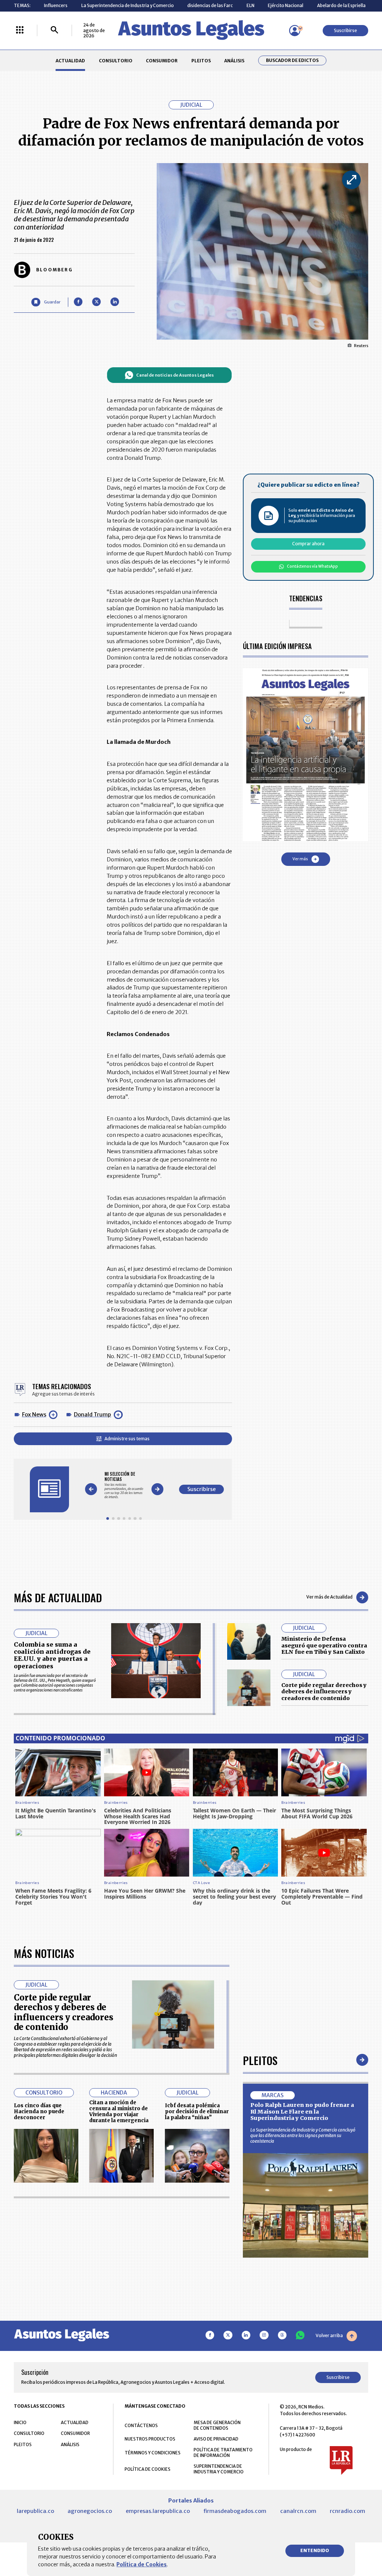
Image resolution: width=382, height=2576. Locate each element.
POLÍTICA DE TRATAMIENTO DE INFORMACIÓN (223, 2452)
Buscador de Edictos (292, 60)
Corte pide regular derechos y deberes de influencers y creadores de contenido (324, 1692)
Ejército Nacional (286, 5)
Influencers (56, 5)
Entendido (315, 2550)
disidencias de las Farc (210, 5)
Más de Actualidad (58, 1597)
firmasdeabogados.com (235, 2511)
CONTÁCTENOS (141, 2425)
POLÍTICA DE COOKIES (148, 2469)
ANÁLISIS (234, 61)
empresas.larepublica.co (158, 2511)
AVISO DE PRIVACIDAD (216, 2439)
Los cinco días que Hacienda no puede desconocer (39, 2112)
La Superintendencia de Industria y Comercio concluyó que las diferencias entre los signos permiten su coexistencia (303, 2135)
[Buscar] (54, 30)
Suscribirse (345, 30)
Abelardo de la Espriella (341, 5)
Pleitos (260, 2060)
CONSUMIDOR (162, 61)
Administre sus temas (127, 1439)
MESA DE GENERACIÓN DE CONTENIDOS (217, 2425)
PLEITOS (201, 61)
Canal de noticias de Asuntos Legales (175, 375)
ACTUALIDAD (70, 61)
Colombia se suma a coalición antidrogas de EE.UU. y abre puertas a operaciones (52, 1655)
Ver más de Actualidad (329, 1597)
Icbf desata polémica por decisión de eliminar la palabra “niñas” (197, 2112)
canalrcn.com (298, 2511)
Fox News (34, 1415)
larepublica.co (35, 2511)
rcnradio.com (347, 2511)
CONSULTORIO (116, 61)
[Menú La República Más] (20, 30)
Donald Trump (93, 1415)
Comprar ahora (308, 544)
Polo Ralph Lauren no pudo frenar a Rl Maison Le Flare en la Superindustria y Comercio (302, 2112)
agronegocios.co (90, 2511)
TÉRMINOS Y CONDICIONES (153, 2453)
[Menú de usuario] (295, 31)
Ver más (300, 859)
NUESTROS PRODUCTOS (150, 2439)
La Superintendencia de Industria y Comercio (128, 5)
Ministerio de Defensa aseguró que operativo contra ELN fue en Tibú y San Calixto (324, 1645)
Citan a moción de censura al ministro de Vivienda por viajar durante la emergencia (119, 2111)
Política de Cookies (142, 2564)
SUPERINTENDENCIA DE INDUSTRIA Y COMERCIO (219, 2469)
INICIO (20, 2422)
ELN (251, 5)
